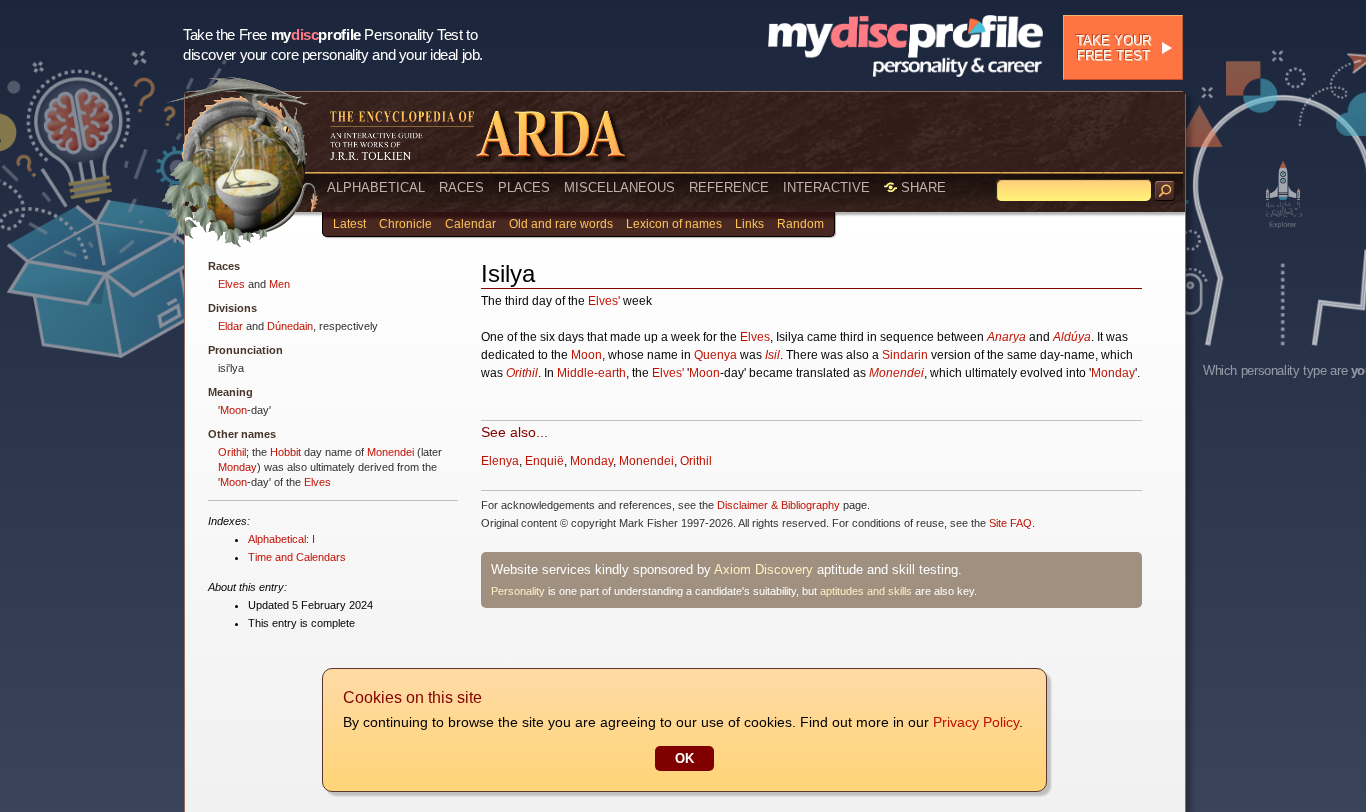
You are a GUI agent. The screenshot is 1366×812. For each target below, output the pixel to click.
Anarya (1006, 337)
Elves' (604, 301)
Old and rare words (561, 224)
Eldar (230, 326)
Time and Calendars (297, 557)
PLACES (524, 187)
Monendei (390, 452)
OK (684, 758)
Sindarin (905, 355)
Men (279, 284)
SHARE (921, 187)
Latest (349, 224)
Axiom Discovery (763, 569)
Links (749, 224)
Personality (518, 591)
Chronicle (405, 224)
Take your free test (1113, 48)
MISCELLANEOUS (619, 187)
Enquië (544, 461)
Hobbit (285, 452)
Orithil (232, 452)
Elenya (500, 461)
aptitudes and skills (866, 591)
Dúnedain (290, 326)
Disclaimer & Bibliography (778, 505)
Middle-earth (591, 373)
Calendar (470, 224)
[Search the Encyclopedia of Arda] (1165, 191)
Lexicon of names (674, 224)
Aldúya (1072, 337)
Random (800, 224)
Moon (233, 410)
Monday (237, 467)
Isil (772, 355)
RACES (461, 187)
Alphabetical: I (281, 539)
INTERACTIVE (826, 187)
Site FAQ (1010, 523)
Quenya (715, 355)
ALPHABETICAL (376, 187)
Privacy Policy (976, 722)
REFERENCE (729, 187)
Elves (231, 284)
